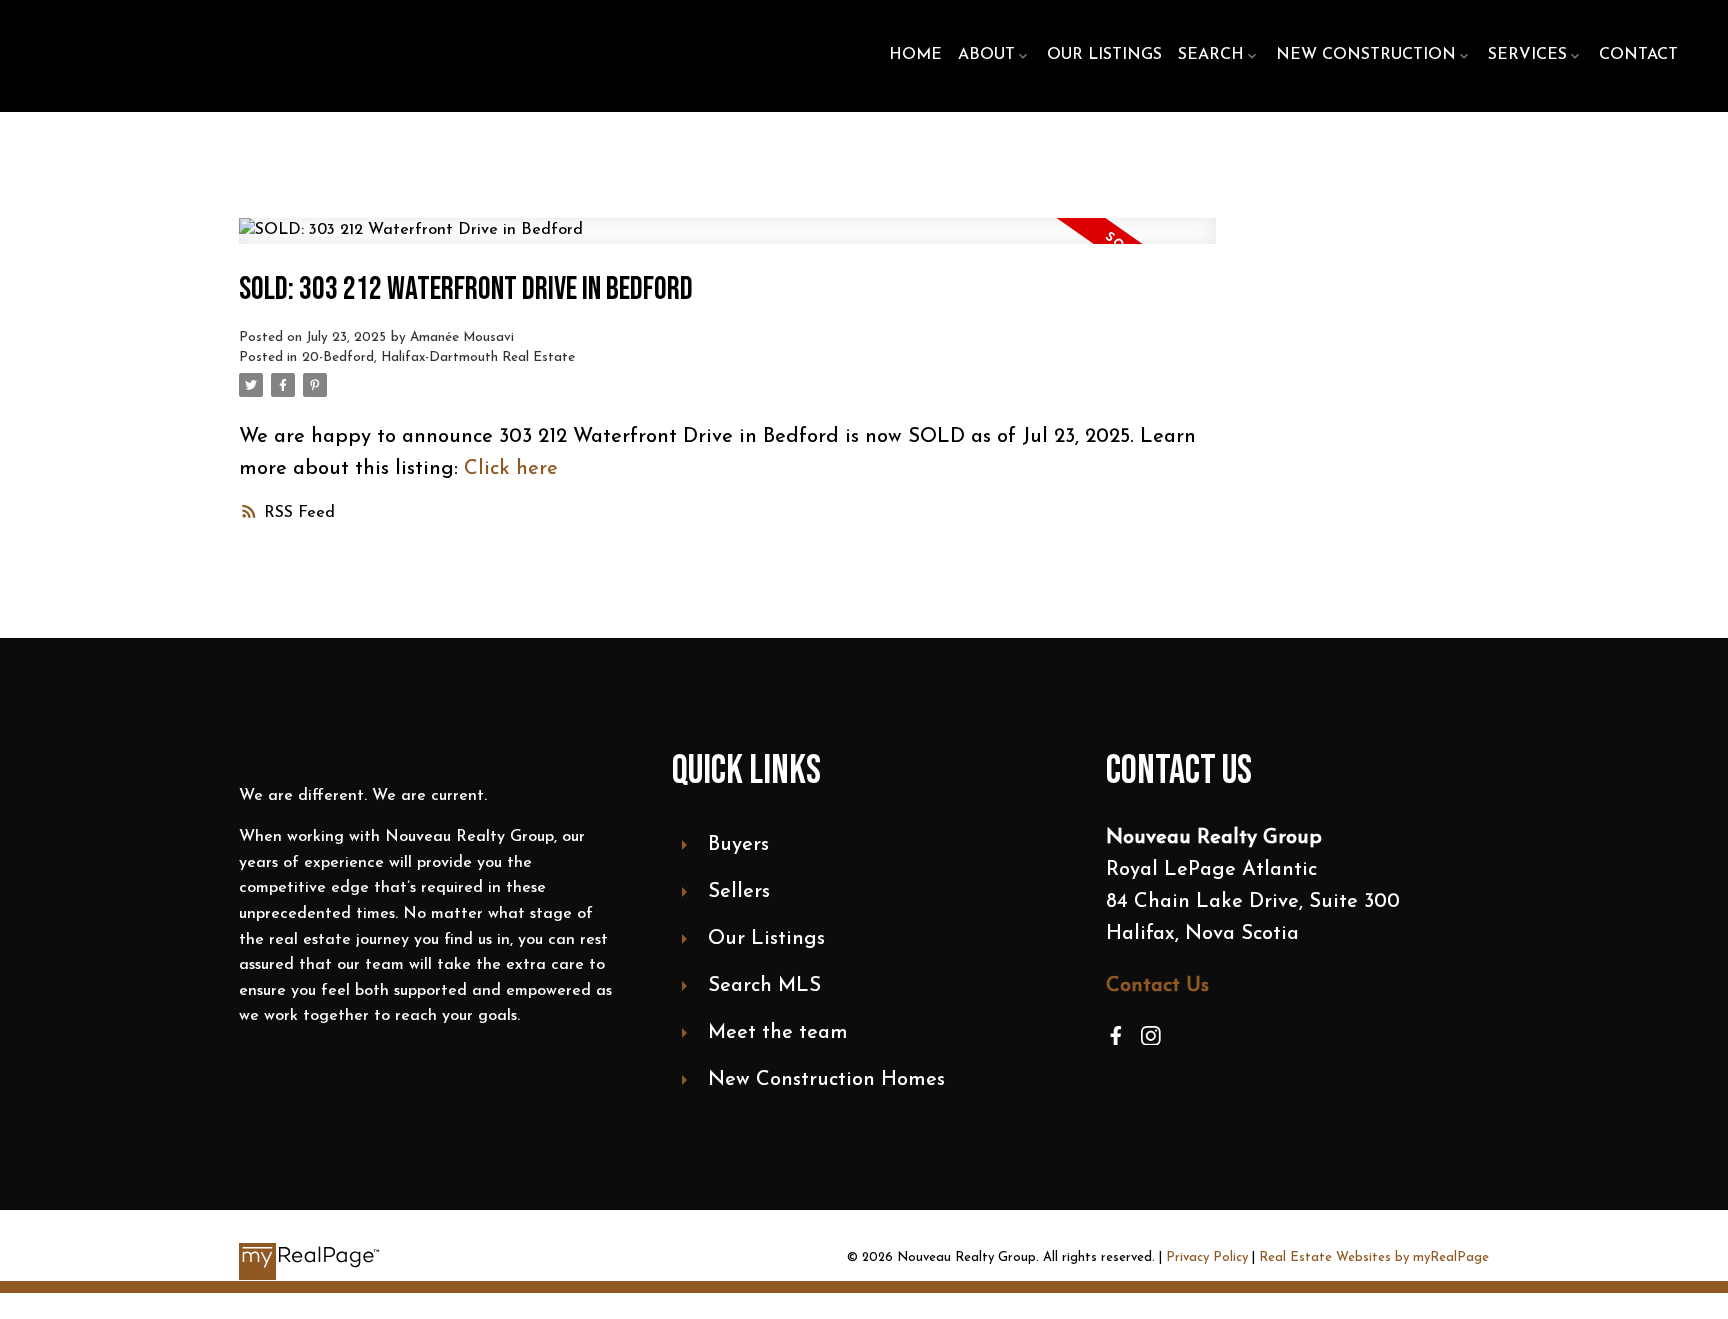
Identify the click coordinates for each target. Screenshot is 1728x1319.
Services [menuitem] (1527, 55)
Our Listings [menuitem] (1104, 55)
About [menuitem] (986, 55)
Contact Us (1157, 986)
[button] (1116, 1036)
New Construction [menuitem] (1366, 55)
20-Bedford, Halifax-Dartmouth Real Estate (438, 357)
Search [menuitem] (1211, 55)
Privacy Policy (1207, 1257)
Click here (511, 469)
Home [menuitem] (915, 55)
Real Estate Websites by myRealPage (1374, 1257)
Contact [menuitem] (1638, 55)
